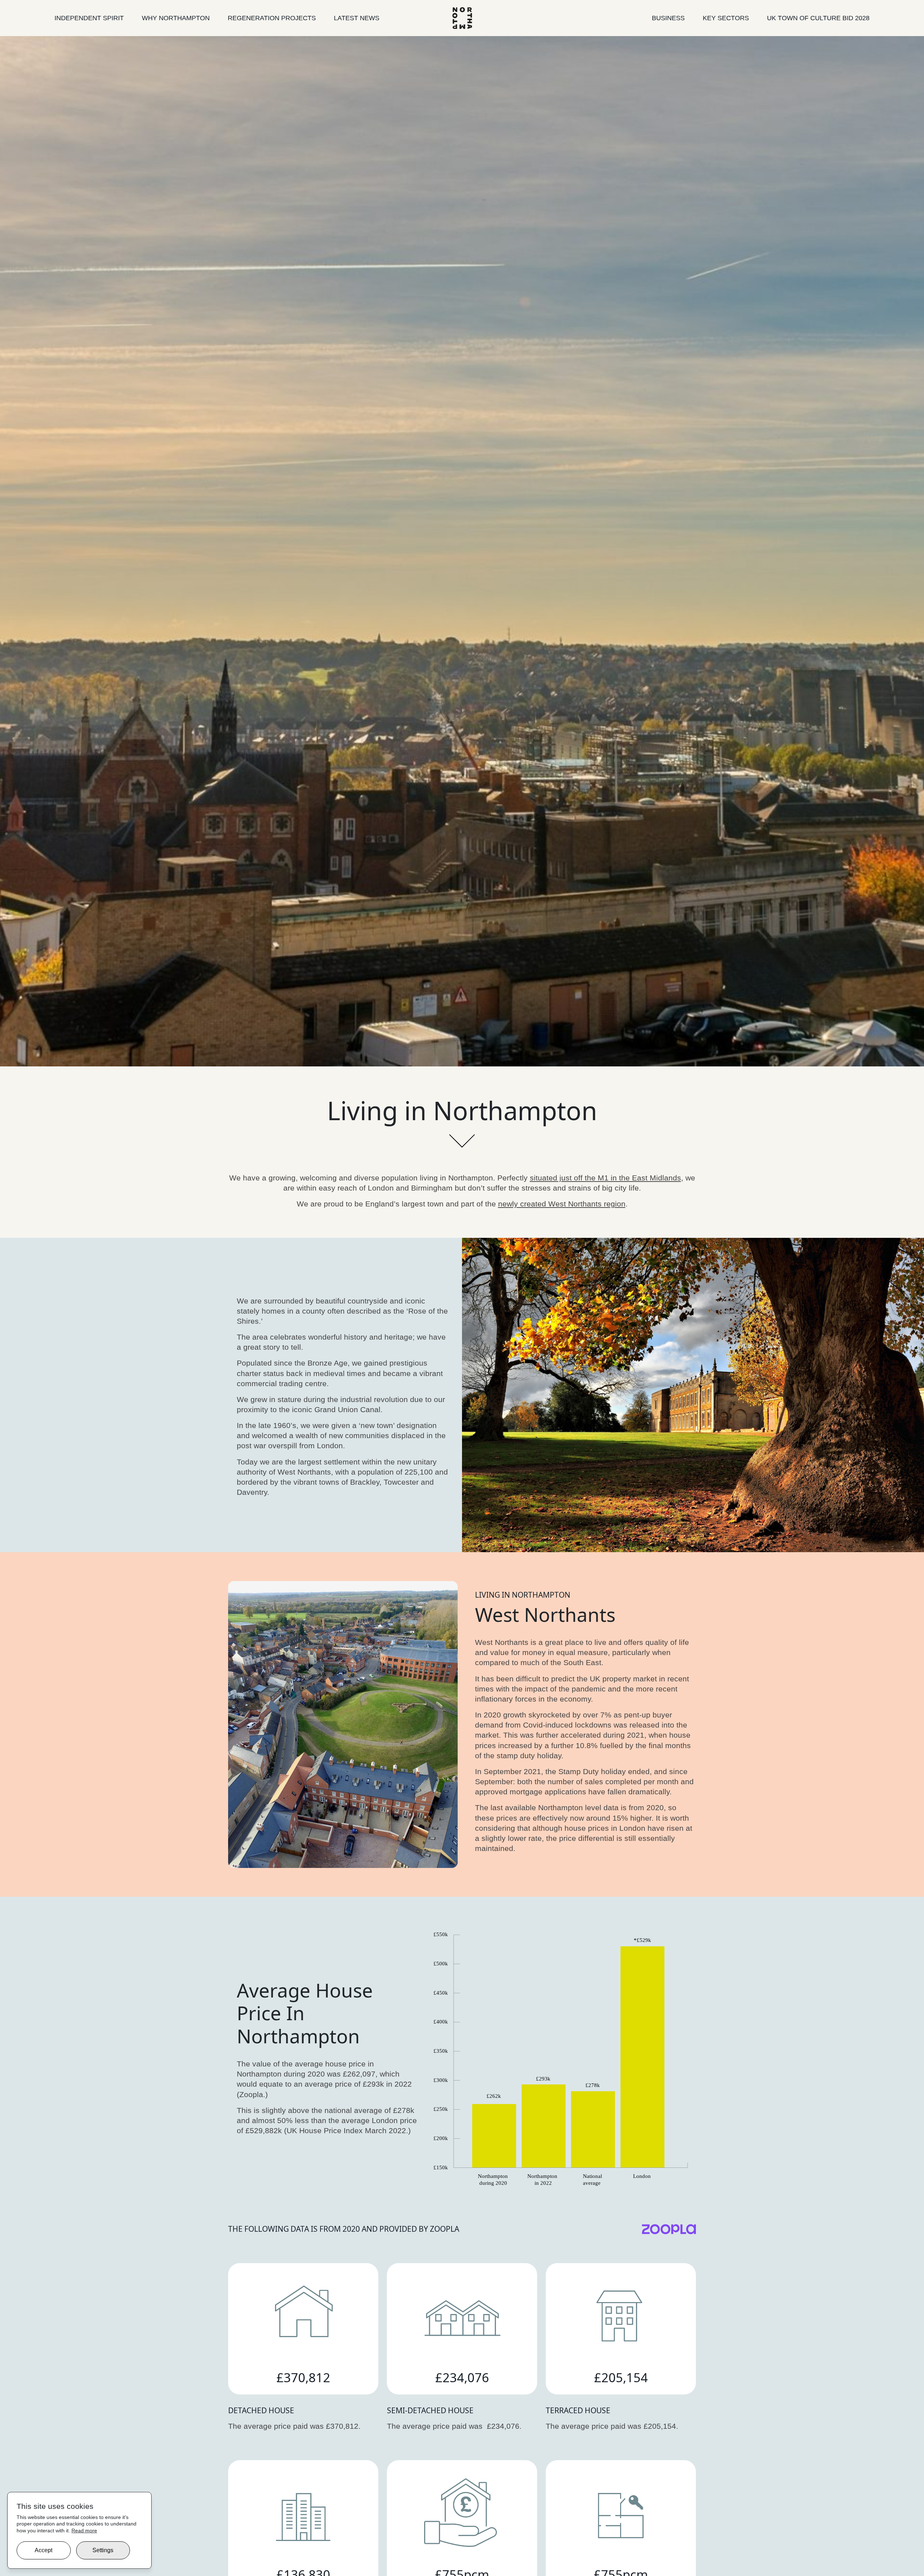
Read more (84, 2531)
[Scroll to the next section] (462, 1135)
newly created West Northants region (562, 1204)
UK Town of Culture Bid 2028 (818, 18)
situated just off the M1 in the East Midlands (605, 1178)
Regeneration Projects (272, 18)
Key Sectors (726, 18)
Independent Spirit (89, 18)
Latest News (357, 18)
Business (668, 18)
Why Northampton (176, 18)
